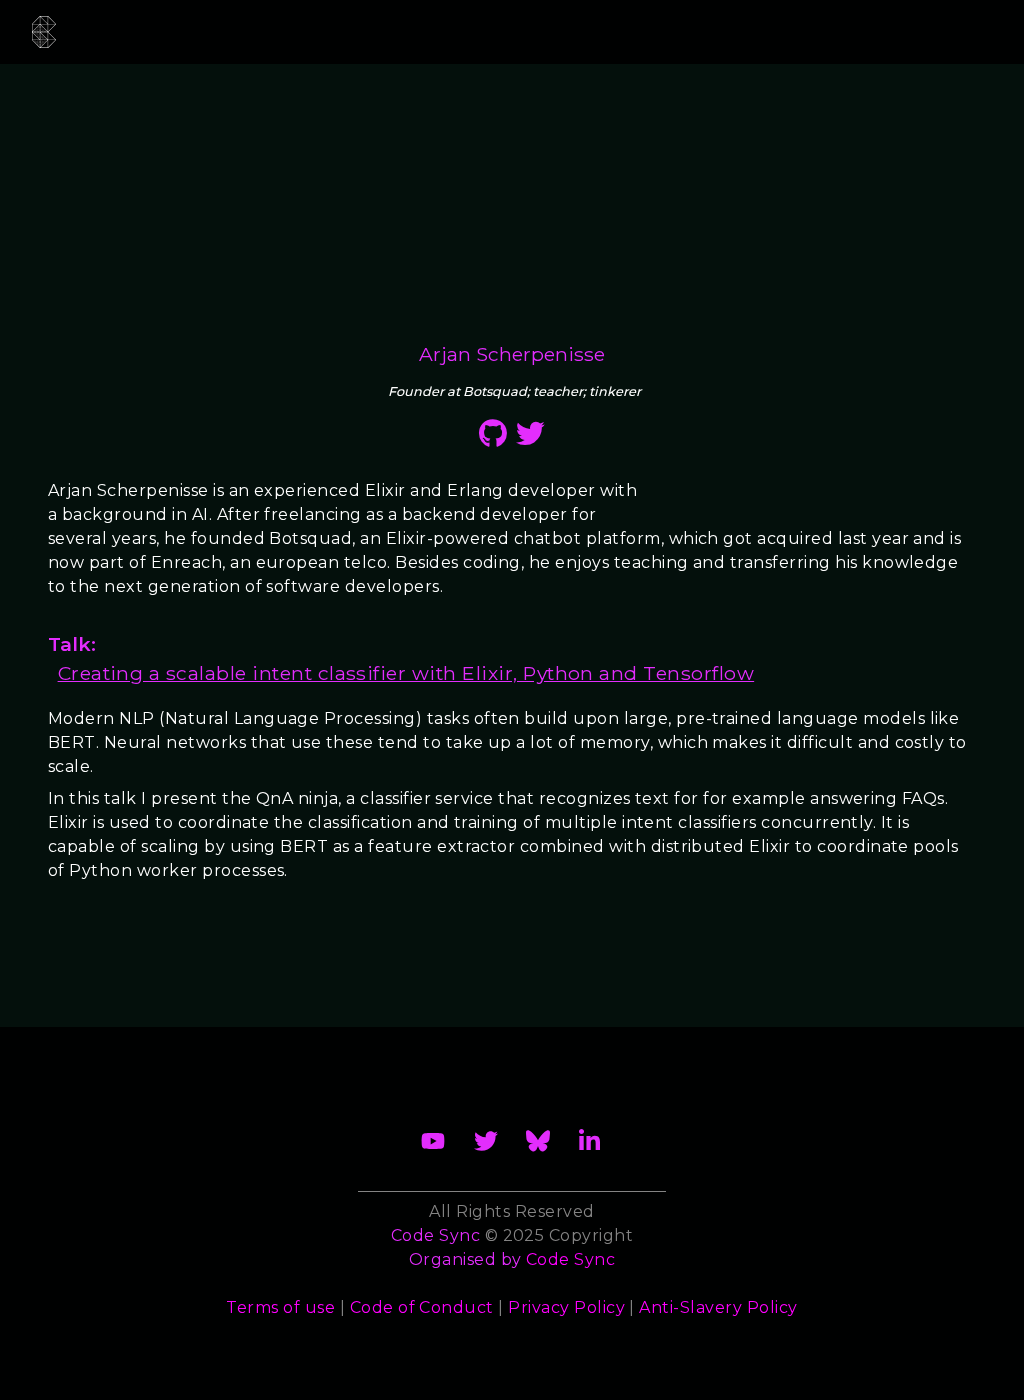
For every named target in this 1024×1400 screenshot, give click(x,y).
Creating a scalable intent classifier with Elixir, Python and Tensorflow (406, 673)
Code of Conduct (422, 1307)
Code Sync (570, 1259)
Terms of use (280, 1307)
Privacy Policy (566, 1307)
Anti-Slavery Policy (718, 1307)
